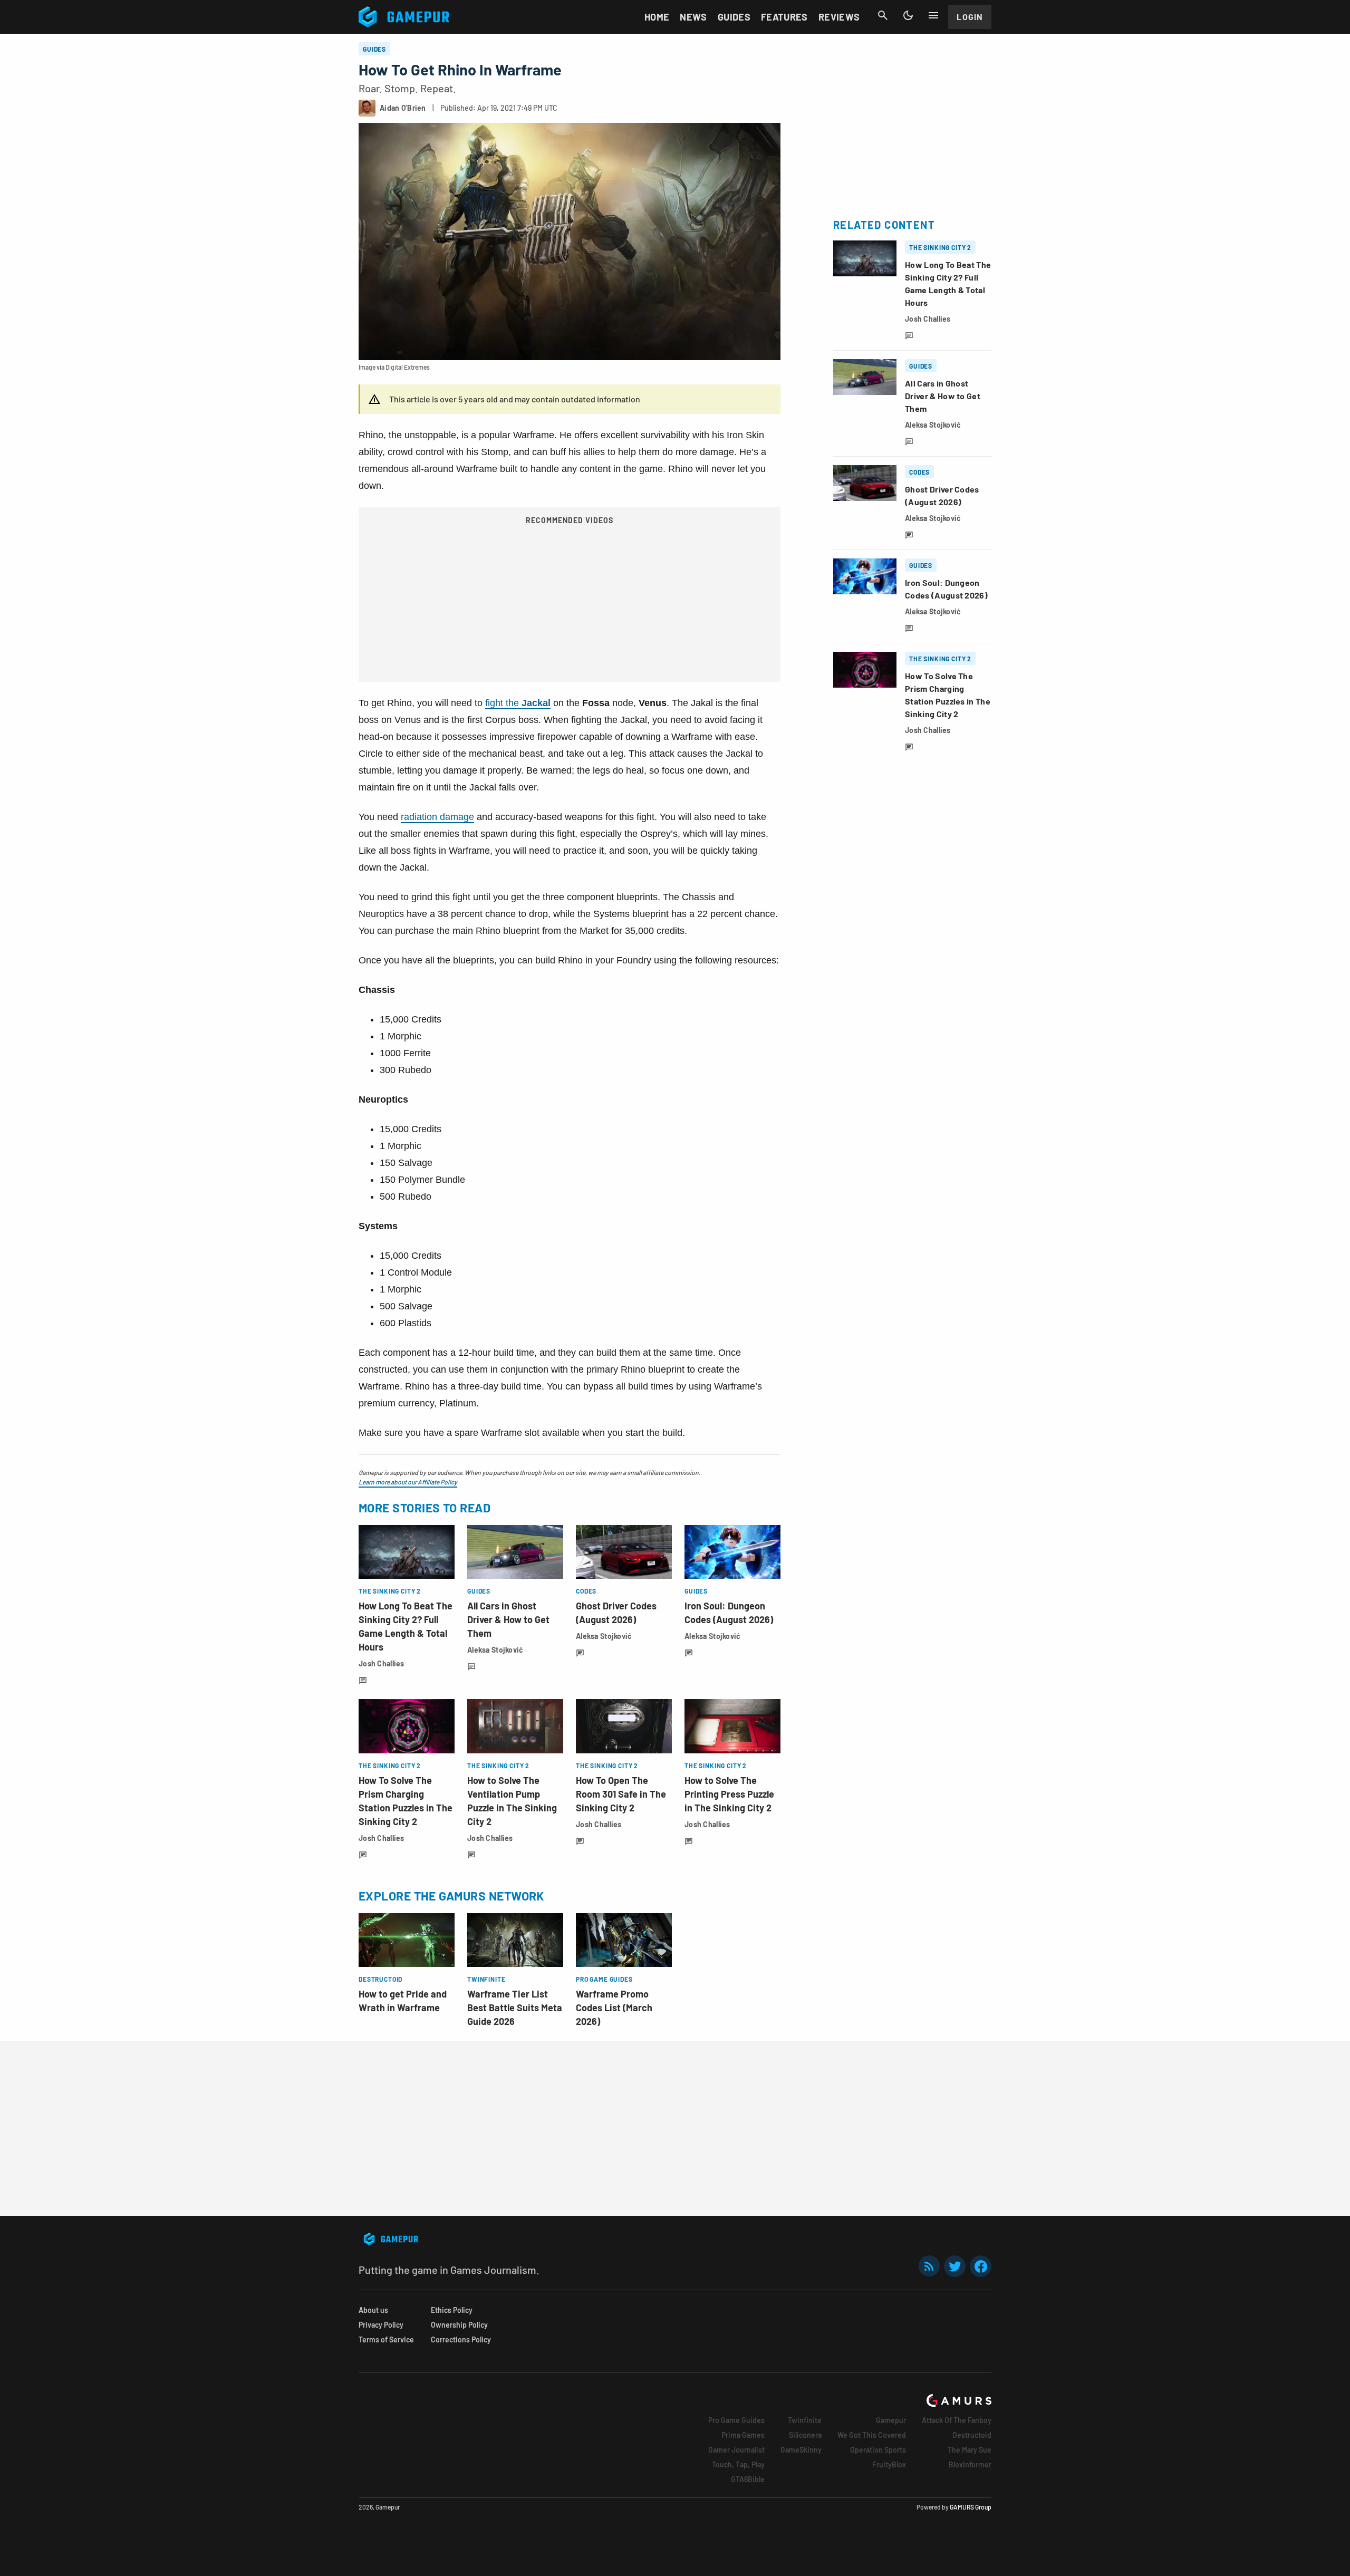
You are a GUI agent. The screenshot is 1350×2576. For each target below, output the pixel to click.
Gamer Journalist (736, 2450)
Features (784, 17)
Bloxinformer (970, 2464)
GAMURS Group (971, 2507)
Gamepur (891, 2420)
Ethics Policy (452, 2310)
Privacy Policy (381, 2325)
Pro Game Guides (736, 2420)
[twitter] (955, 2266)
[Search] (883, 15)
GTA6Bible (748, 2479)
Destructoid (972, 2435)
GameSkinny (801, 2450)
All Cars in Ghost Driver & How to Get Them (508, 1619)
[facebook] (981, 2266)
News (693, 17)
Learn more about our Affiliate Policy (408, 1482)
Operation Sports (878, 2450)
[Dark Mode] (908, 15)
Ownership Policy (459, 2325)
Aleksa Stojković (495, 1650)
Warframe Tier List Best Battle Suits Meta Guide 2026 (515, 2008)
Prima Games (743, 2435)
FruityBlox (889, 2464)
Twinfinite (805, 2420)
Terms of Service (386, 2339)
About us (373, 2310)
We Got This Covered (872, 2435)
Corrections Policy (461, 2339)
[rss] (929, 2266)
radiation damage (437, 817)
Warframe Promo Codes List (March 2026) (614, 2008)
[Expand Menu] (933, 15)
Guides (734, 17)
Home (657, 17)
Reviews (839, 17)
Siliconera (805, 2435)
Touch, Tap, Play (738, 2464)
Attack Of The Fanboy (957, 2420)
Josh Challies (382, 1663)
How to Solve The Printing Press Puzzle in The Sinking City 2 (729, 1794)
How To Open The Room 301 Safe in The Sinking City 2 (621, 1794)
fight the (518, 703)
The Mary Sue (970, 2450)
